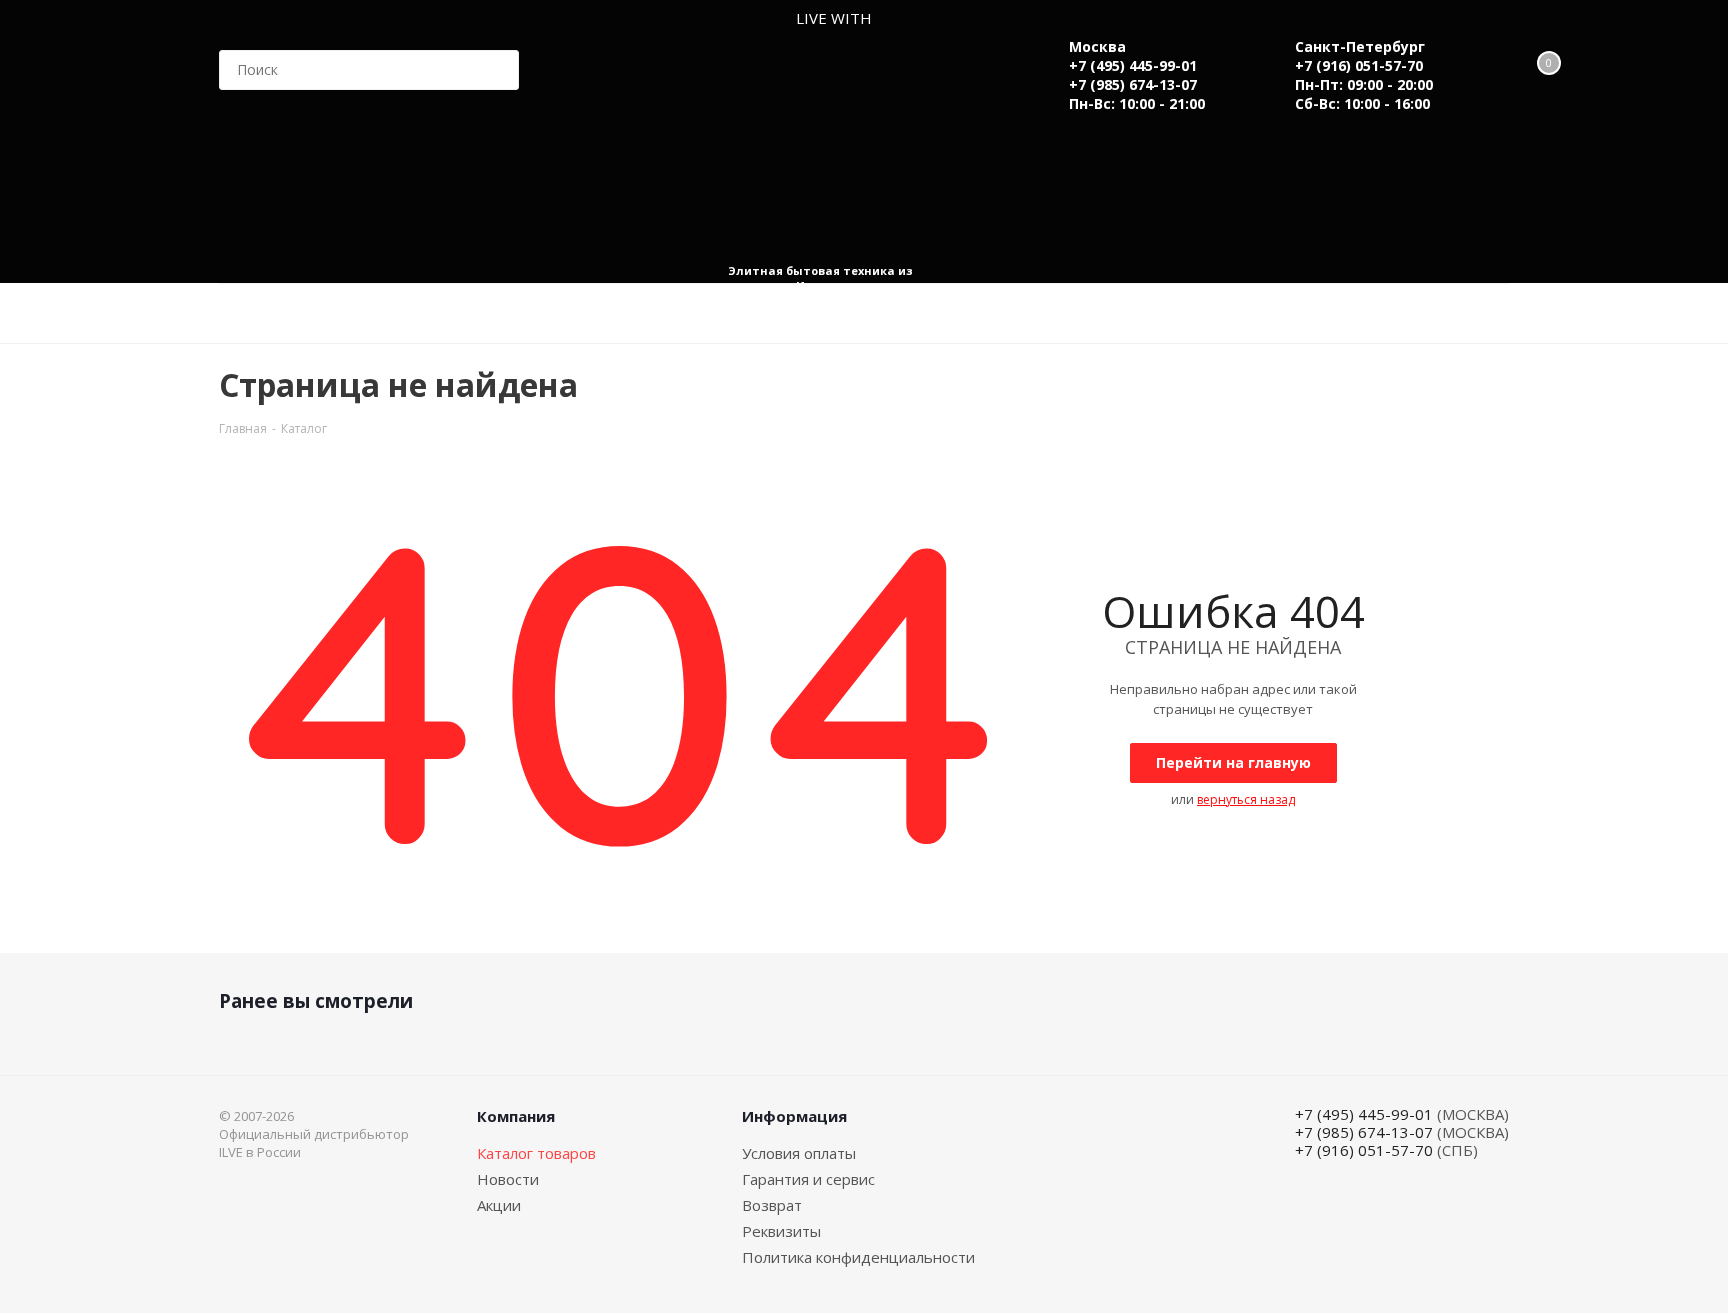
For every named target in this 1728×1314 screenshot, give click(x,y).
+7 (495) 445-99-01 (1133, 65)
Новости (508, 1179)
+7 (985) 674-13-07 (1133, 84)
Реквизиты (781, 1231)
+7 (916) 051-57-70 (1359, 65)
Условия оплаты (799, 1153)
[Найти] (495, 70)
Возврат (772, 1205)
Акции (499, 1205)
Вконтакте (1439, 1198)
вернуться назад (1246, 799)
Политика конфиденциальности (858, 1257)
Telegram (1489, 1198)
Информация (794, 1116)
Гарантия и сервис (808, 1179)
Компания (516, 1116)
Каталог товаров (536, 1153)
